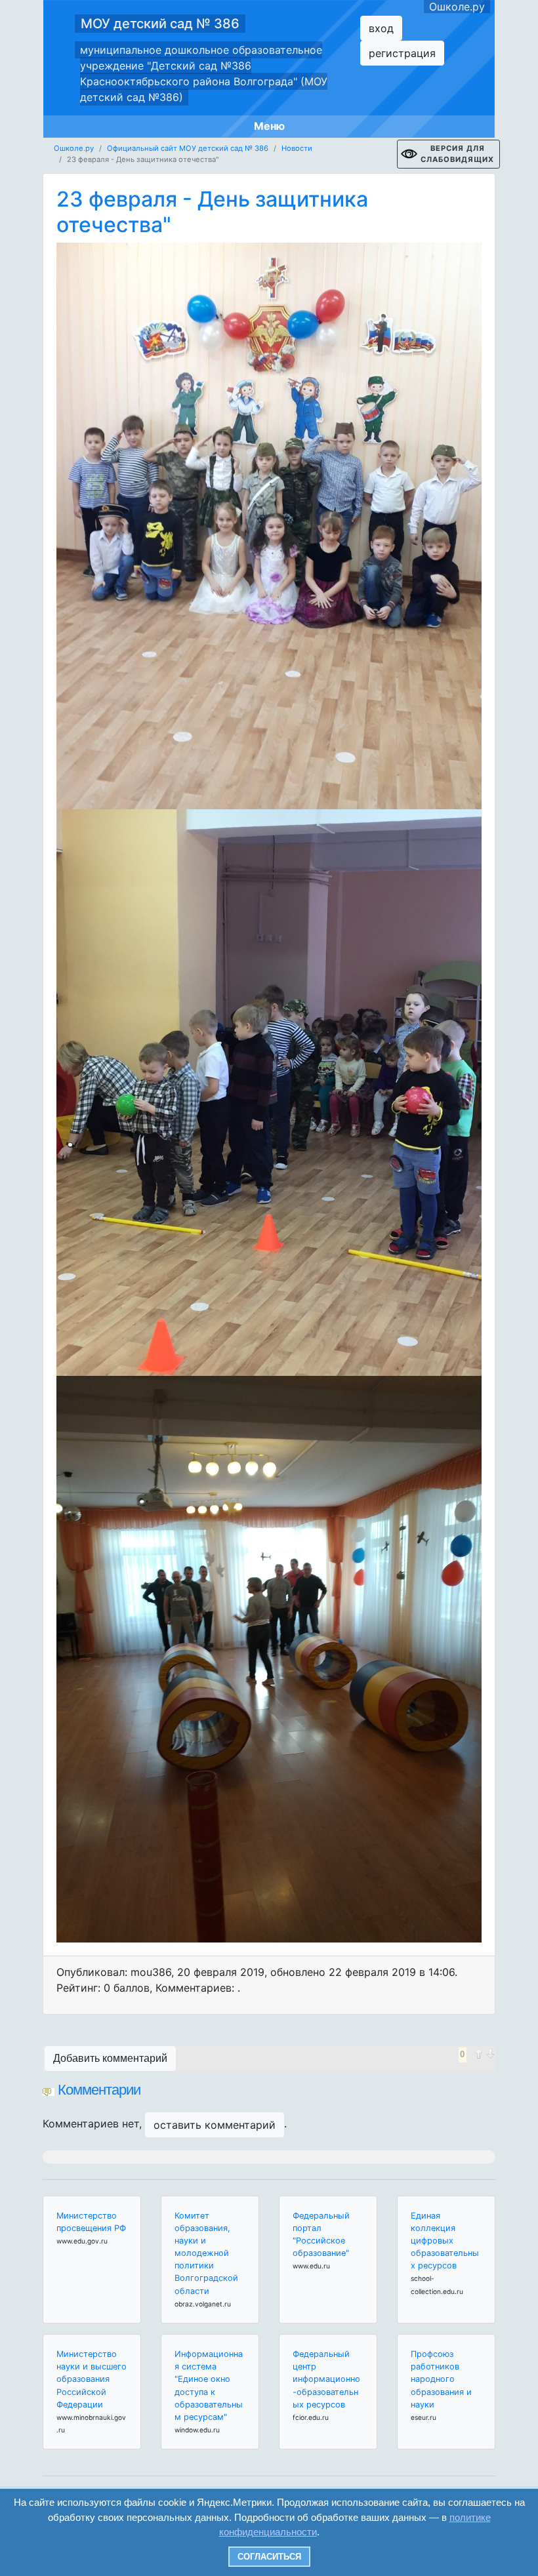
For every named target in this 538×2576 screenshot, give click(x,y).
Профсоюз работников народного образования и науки (441, 2379)
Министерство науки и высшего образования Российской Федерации (92, 2379)
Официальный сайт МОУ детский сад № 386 (188, 148)
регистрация (402, 53)
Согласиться (269, 2557)
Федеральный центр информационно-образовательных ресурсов (326, 2379)
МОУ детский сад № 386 (160, 24)
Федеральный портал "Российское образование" (321, 2235)
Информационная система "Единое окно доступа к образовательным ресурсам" (209, 2385)
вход (381, 28)
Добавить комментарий (110, 2058)
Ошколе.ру (457, 7)
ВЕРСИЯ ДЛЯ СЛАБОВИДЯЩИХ (457, 154)
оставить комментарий (215, 2125)
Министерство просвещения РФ (91, 2222)
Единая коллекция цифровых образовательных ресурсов (445, 2241)
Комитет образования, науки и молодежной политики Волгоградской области (206, 2253)
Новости (297, 148)
